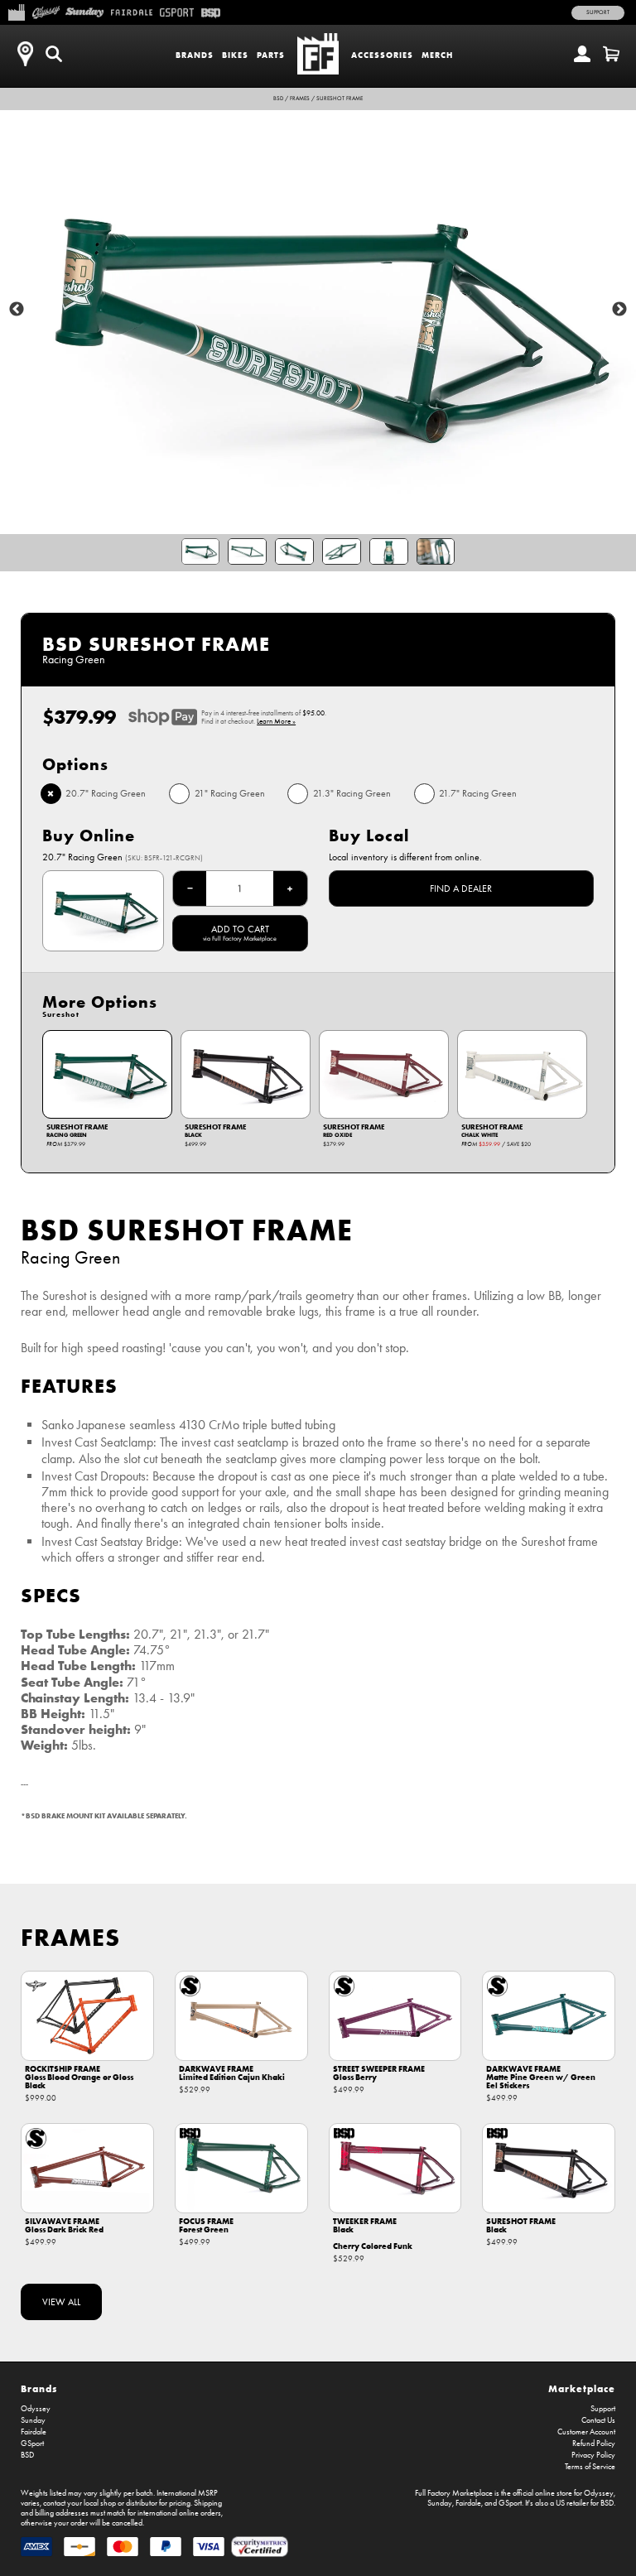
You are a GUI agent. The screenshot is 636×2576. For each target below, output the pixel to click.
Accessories (382, 55)
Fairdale (34, 2432)
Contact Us (598, 2420)
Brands (195, 55)
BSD (278, 99)
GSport (32, 2444)
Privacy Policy (593, 2455)
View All (61, 2302)
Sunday (33, 2420)
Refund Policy (594, 2444)
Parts (271, 55)
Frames (300, 99)
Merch (437, 55)
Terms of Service (590, 2467)
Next (619, 310)
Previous (17, 310)
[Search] (54, 54)
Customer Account (586, 2432)
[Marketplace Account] (582, 54)
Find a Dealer (461, 888)
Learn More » (276, 721)
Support (598, 12)
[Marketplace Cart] (611, 54)
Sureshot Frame (340, 99)
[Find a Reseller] (25, 54)
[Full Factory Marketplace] (16, 11)
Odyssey (36, 2409)
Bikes (235, 55)
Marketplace (582, 2388)
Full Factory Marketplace (454, 2493)
